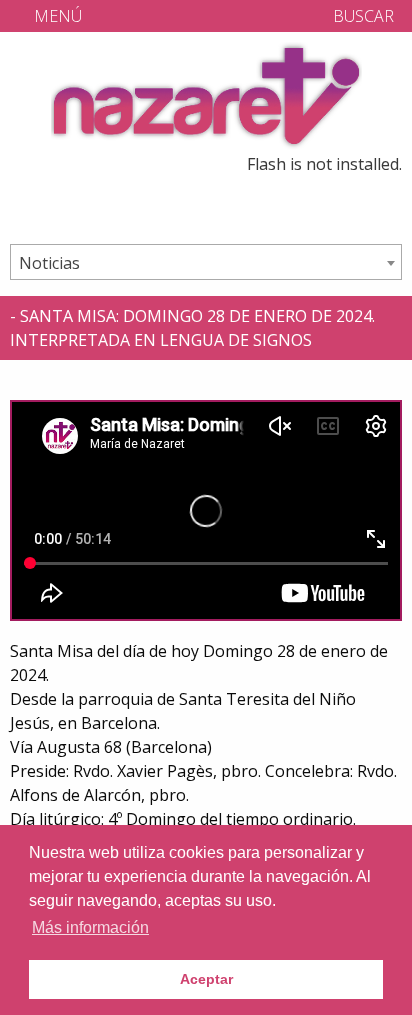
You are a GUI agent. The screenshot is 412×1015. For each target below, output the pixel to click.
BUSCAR (361, 16)
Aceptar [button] (206, 979)
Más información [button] (90, 927)
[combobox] (206, 262)
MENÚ (56, 16)
